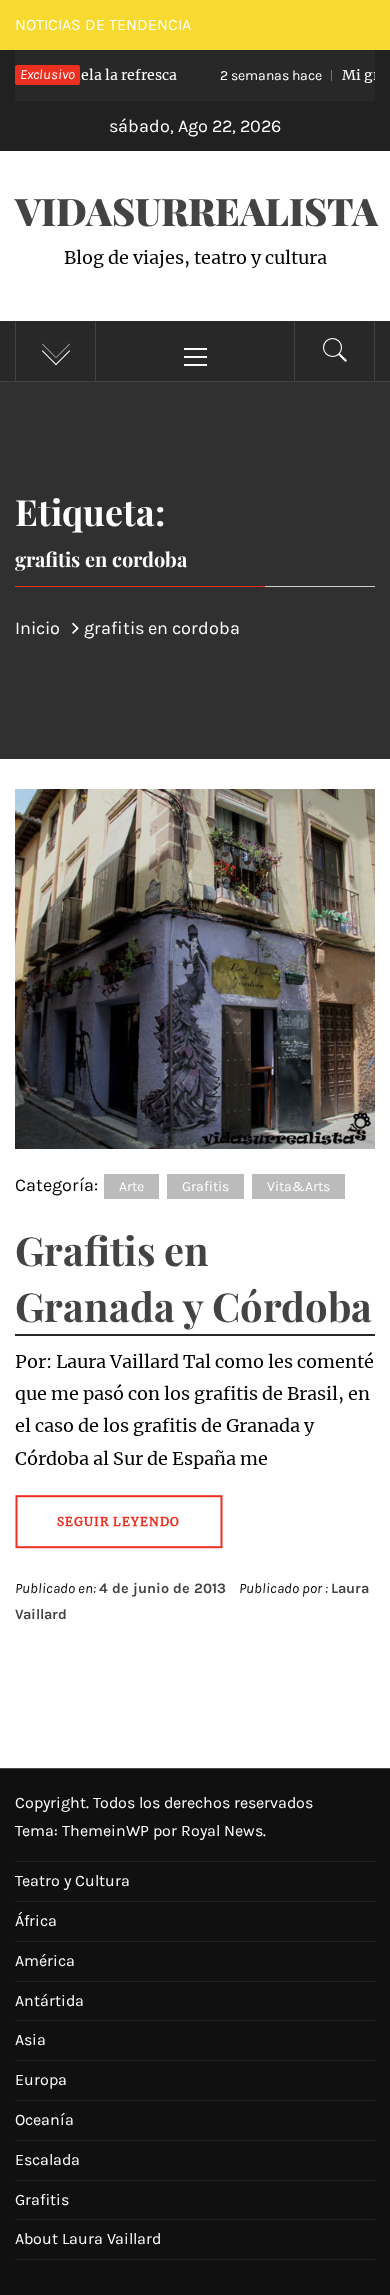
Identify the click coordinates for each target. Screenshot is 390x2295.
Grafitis (205, 1186)
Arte (131, 1186)
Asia (30, 2039)
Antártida (49, 2000)
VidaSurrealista (196, 210)
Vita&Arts (298, 1186)
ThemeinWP (107, 1830)
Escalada (47, 2159)
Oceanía (44, 2119)
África (36, 1920)
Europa (41, 2079)
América (45, 1960)
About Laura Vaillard (88, 2238)
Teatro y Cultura (72, 1880)
